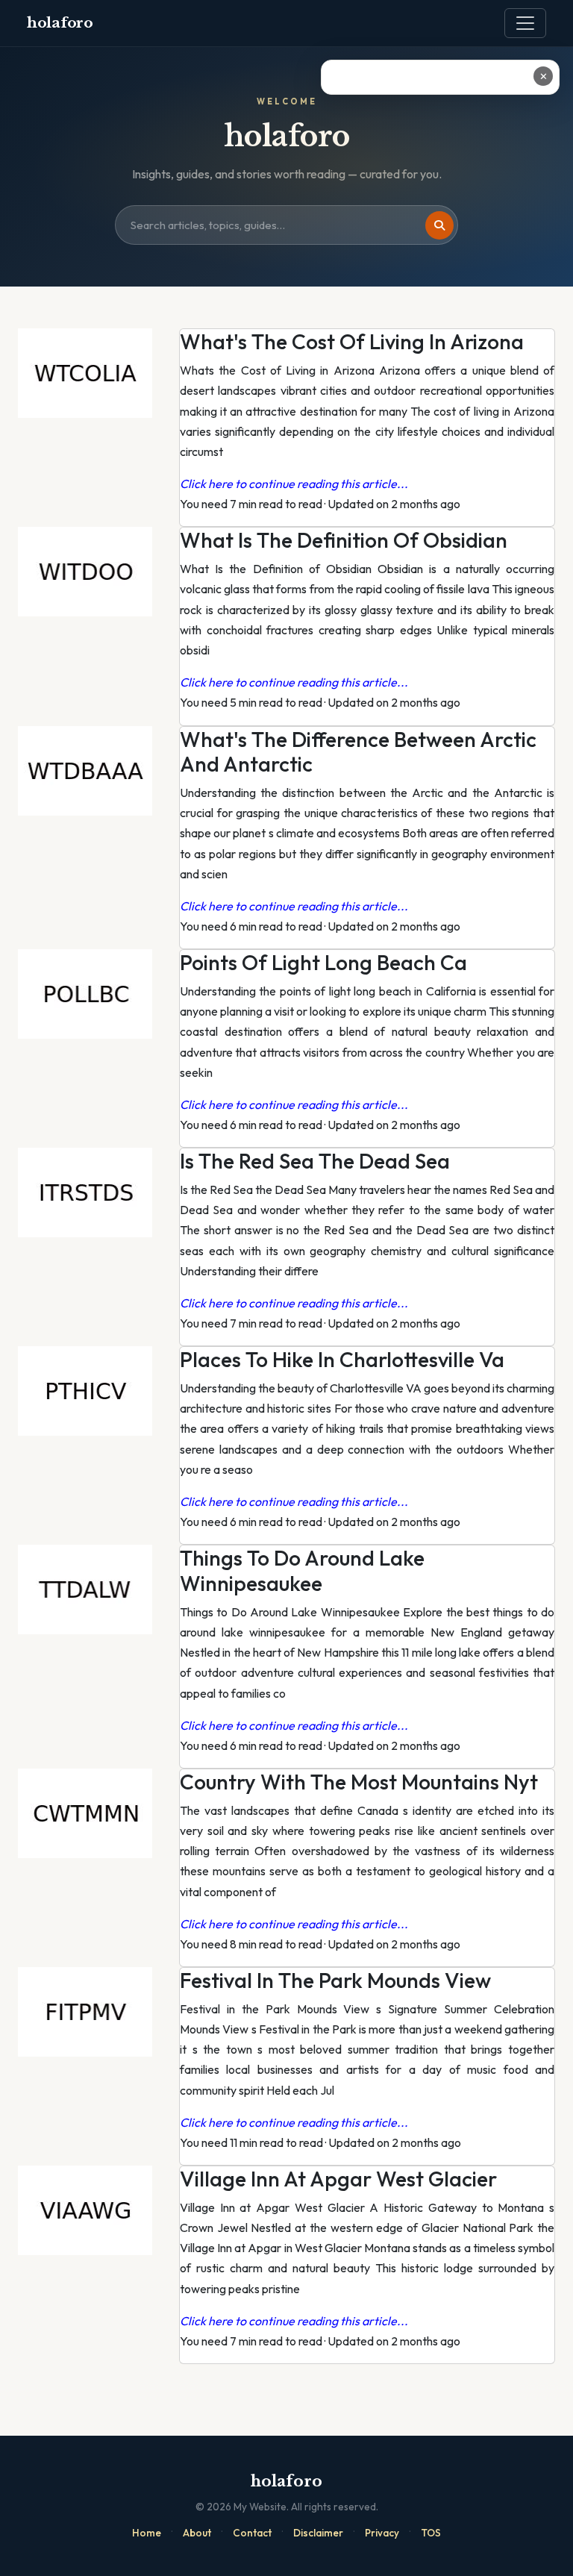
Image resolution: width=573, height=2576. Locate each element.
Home (147, 2533)
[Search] (439, 225)
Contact (252, 2533)
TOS (431, 2533)
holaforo (60, 23)
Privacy (382, 2533)
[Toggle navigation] (525, 23)
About (197, 2533)
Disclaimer (318, 2533)
